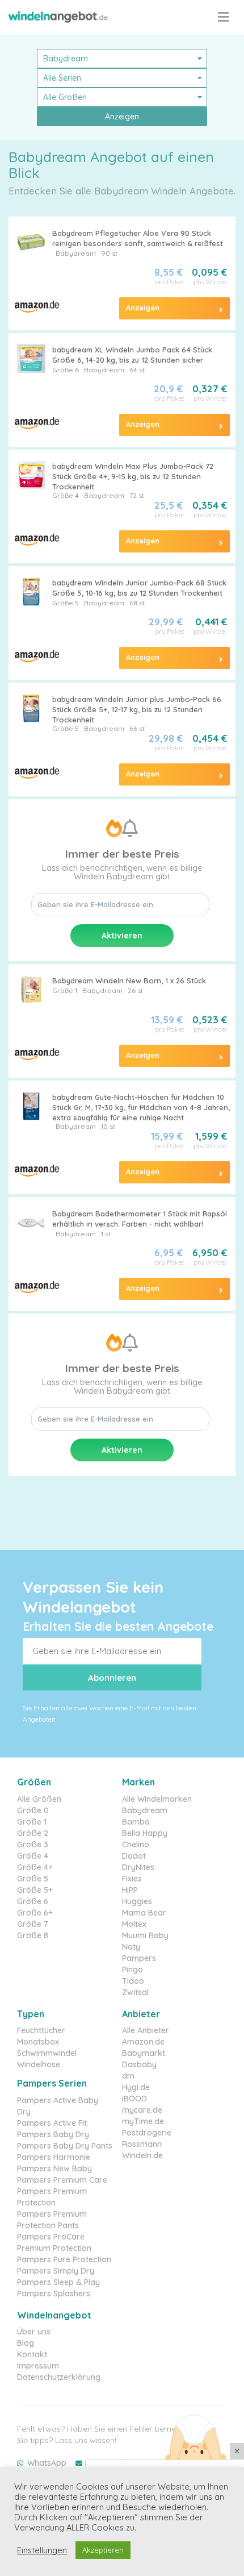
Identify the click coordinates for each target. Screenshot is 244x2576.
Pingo (132, 1970)
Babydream (76, 253)
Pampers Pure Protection (64, 2259)
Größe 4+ (35, 1867)
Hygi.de (136, 2087)
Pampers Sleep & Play (58, 2282)
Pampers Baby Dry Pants (65, 2146)
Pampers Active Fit (52, 2123)
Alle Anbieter (146, 2030)
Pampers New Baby (54, 2168)
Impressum (38, 2366)
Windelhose (39, 2064)
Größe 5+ (35, 1890)
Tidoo (133, 1981)
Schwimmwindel (47, 2053)
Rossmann (142, 2144)
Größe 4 (33, 1856)
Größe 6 (66, 370)
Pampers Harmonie (54, 2157)
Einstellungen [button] (42, 2550)
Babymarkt (144, 2053)
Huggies (137, 1901)
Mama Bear (144, 1913)
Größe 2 (33, 1833)
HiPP (130, 1890)
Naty (131, 1947)
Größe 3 (33, 1844)
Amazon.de (143, 2042)
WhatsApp (47, 2463)
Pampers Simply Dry (56, 2271)
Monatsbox (38, 2042)
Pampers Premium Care (62, 2180)
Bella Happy (145, 1833)
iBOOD (134, 2099)
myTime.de (143, 2121)
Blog (26, 2343)
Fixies (132, 1879)
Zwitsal (135, 1992)
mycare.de (142, 2110)
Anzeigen (122, 117)
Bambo (136, 1822)
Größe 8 (33, 1935)
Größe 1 (65, 990)
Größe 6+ (35, 1913)
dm (128, 2076)
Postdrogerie (147, 2133)
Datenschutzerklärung (59, 2377)
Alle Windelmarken (157, 1799)
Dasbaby (139, 2064)
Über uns (34, 2332)
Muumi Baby (145, 1935)
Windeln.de (142, 2155)
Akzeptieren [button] (103, 2550)
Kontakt (32, 2354)
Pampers (139, 1958)
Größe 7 (33, 1924)
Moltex (134, 1924)
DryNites (138, 1867)
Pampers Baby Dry (53, 2134)
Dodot (134, 1856)
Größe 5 (66, 603)
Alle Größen (39, 1799)
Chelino (136, 1844)
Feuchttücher (41, 2030)
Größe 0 (33, 1810)
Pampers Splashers (54, 2294)
